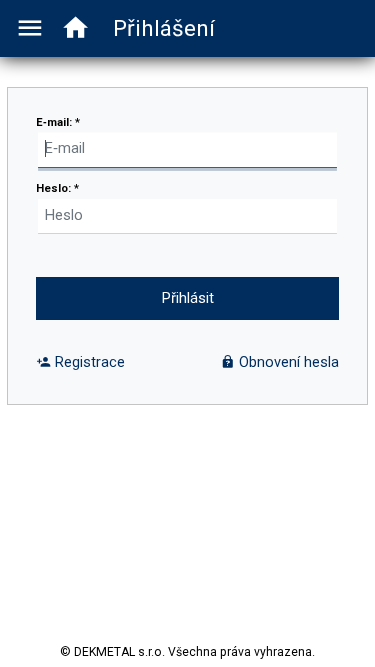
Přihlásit (188, 298)
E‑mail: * (58, 122)
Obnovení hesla (287, 362)
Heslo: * (57, 188)
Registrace (88, 362)
